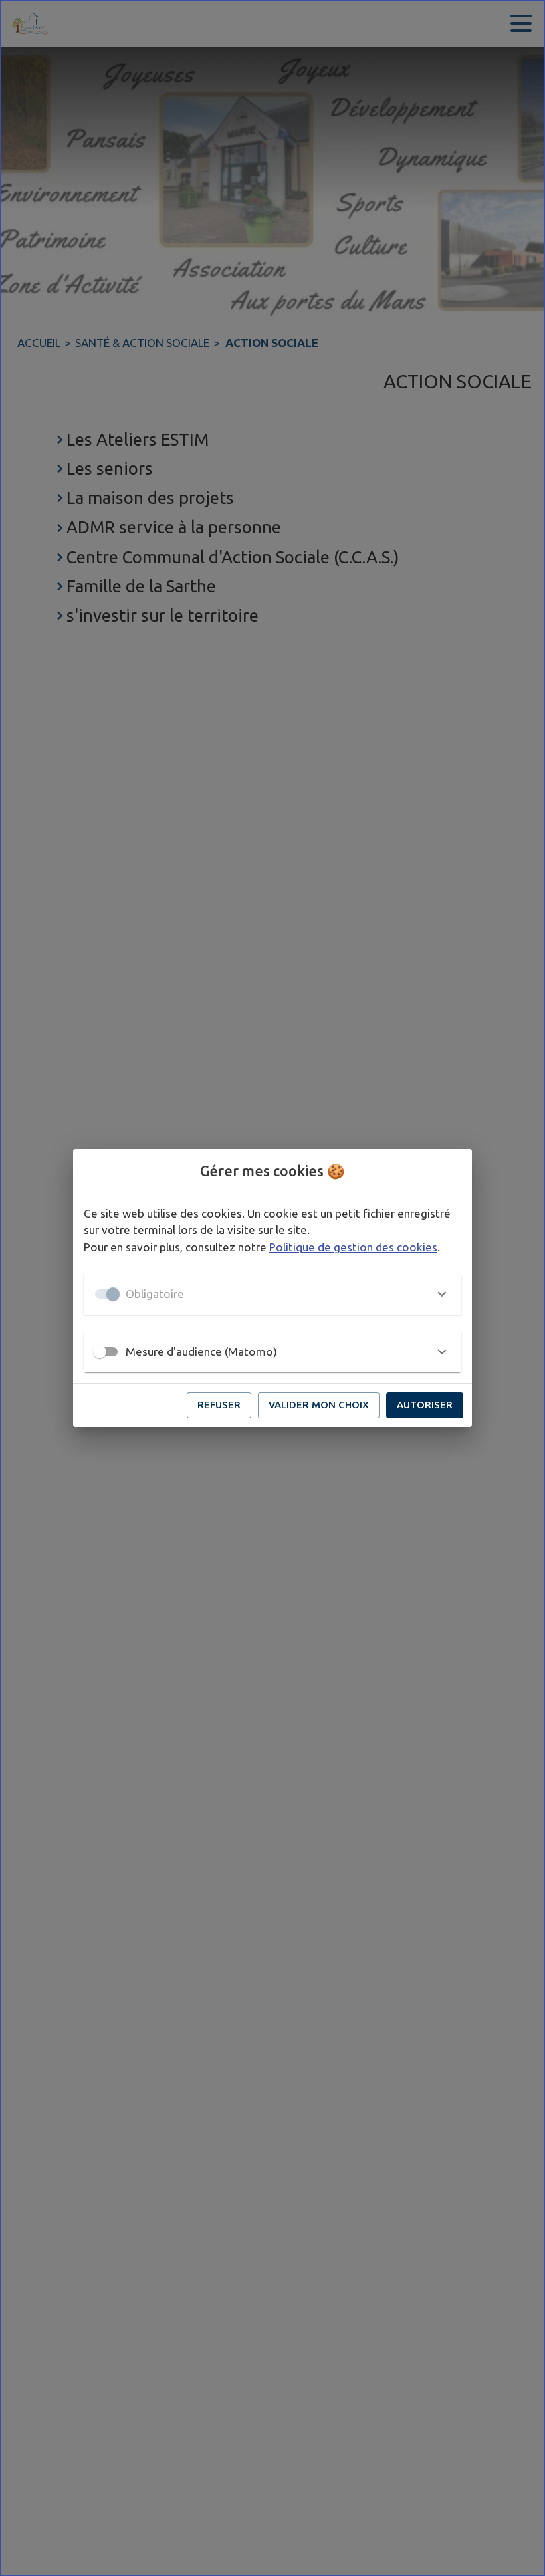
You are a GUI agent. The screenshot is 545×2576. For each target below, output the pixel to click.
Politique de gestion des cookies (353, 1247)
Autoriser (425, 1405)
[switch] (100, 1352)
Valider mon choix (319, 1405)
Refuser (219, 1405)
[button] (272, 1294)
